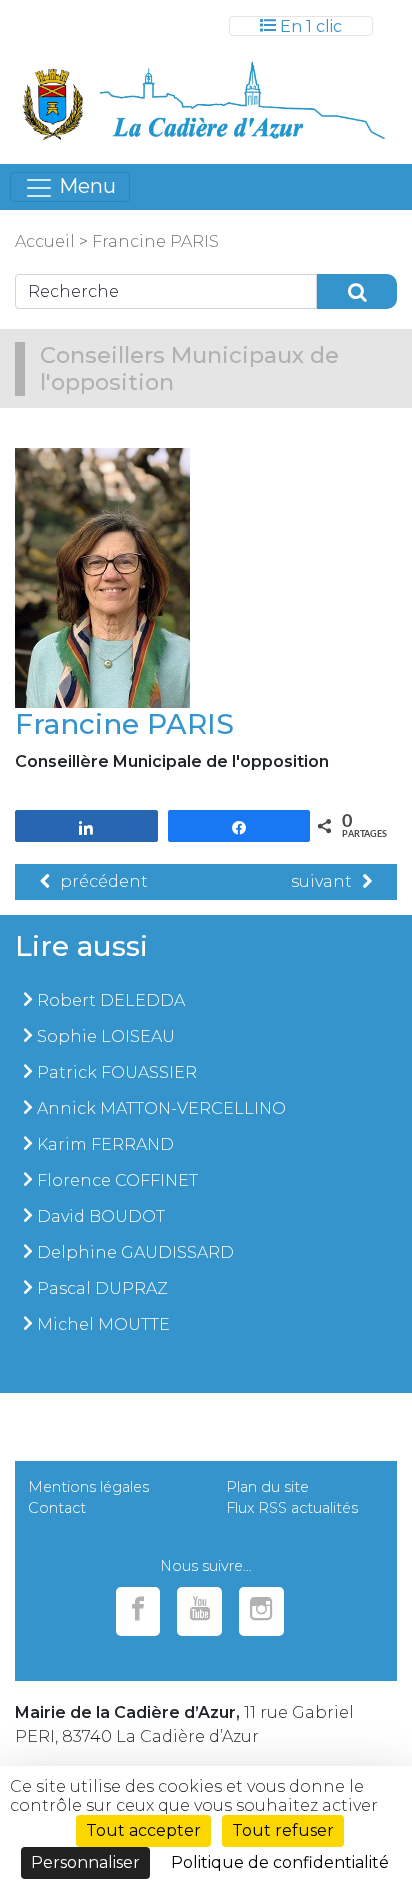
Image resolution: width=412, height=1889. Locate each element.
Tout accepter (143, 1830)
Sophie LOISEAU (106, 1036)
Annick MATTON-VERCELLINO (161, 1108)
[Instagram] (261, 1611)
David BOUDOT (101, 1216)
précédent (104, 881)
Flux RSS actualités (292, 1508)
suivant (321, 881)
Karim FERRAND (105, 1144)
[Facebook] (138, 1611)
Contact (57, 1508)
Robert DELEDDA (111, 1000)
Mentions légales (88, 1487)
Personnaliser (85, 1862)
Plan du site (267, 1487)
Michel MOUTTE (103, 1324)
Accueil (45, 241)
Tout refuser (283, 1830)
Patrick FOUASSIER (117, 1072)
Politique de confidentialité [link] (280, 1862)
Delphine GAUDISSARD (135, 1252)
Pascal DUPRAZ (102, 1288)
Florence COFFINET (117, 1180)
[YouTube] (199, 1611)
